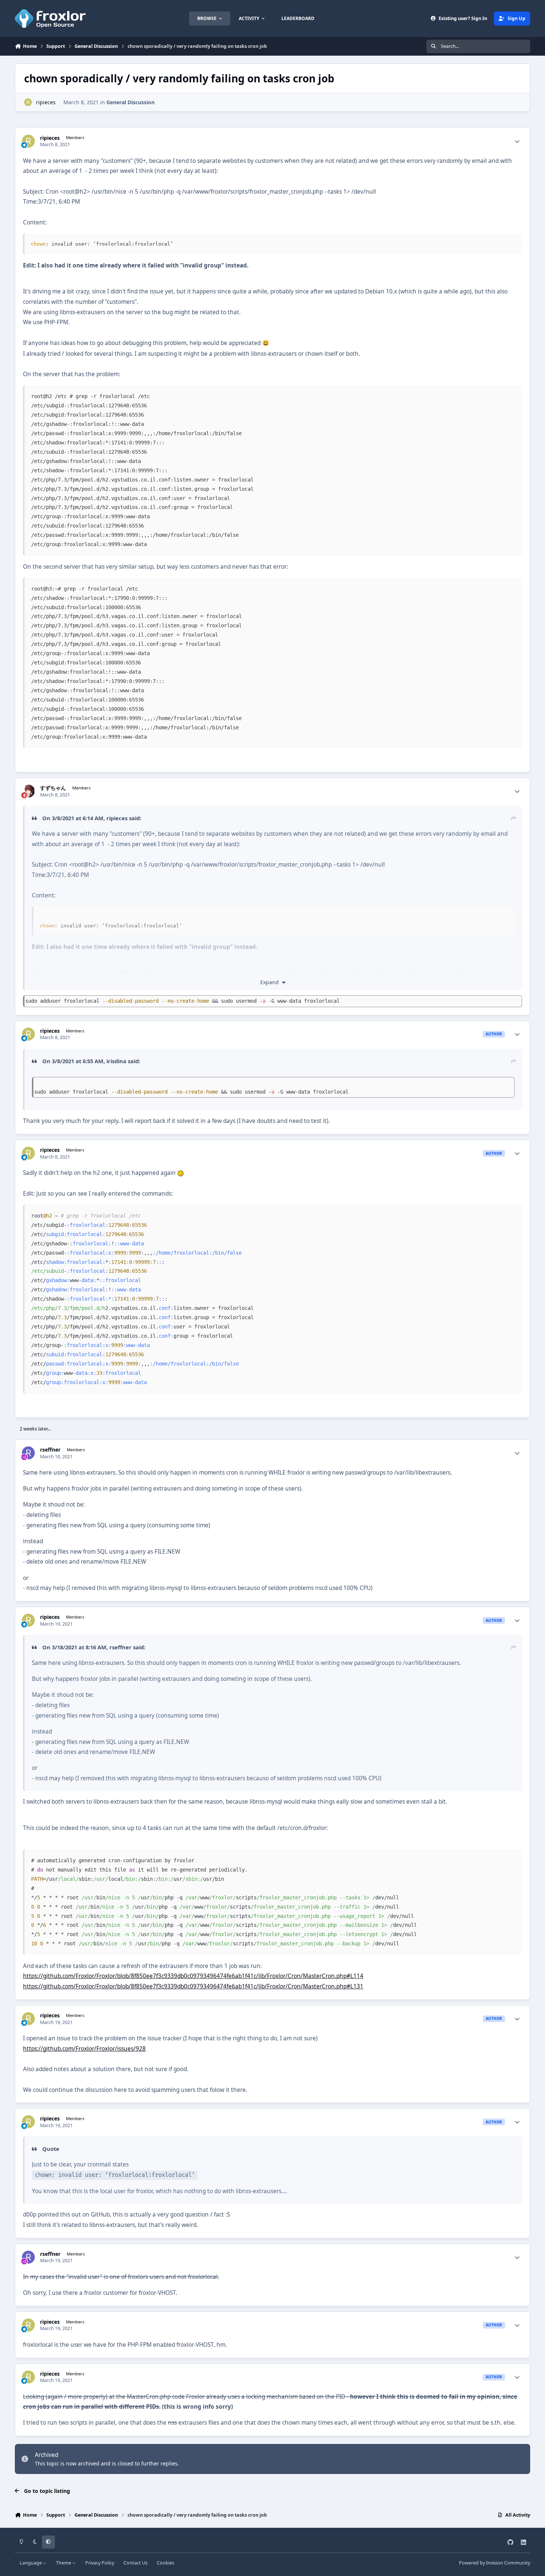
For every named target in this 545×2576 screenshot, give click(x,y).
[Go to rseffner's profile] (28, 1453)
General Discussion (131, 102)
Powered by (495, 2563)
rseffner (50, 1450)
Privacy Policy (100, 2563)
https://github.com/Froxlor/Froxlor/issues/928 (84, 2049)
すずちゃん (53, 788)
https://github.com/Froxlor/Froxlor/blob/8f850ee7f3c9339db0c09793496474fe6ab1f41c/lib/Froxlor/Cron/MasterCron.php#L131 (193, 1986)
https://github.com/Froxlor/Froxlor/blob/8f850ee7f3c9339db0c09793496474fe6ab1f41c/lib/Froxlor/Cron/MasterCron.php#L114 (193, 1976)
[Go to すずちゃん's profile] (28, 791)
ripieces (46, 102)
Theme (64, 2563)
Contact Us (136, 2563)
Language (31, 2563)
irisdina (116, 1061)
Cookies (166, 2563)
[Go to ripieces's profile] (28, 102)
